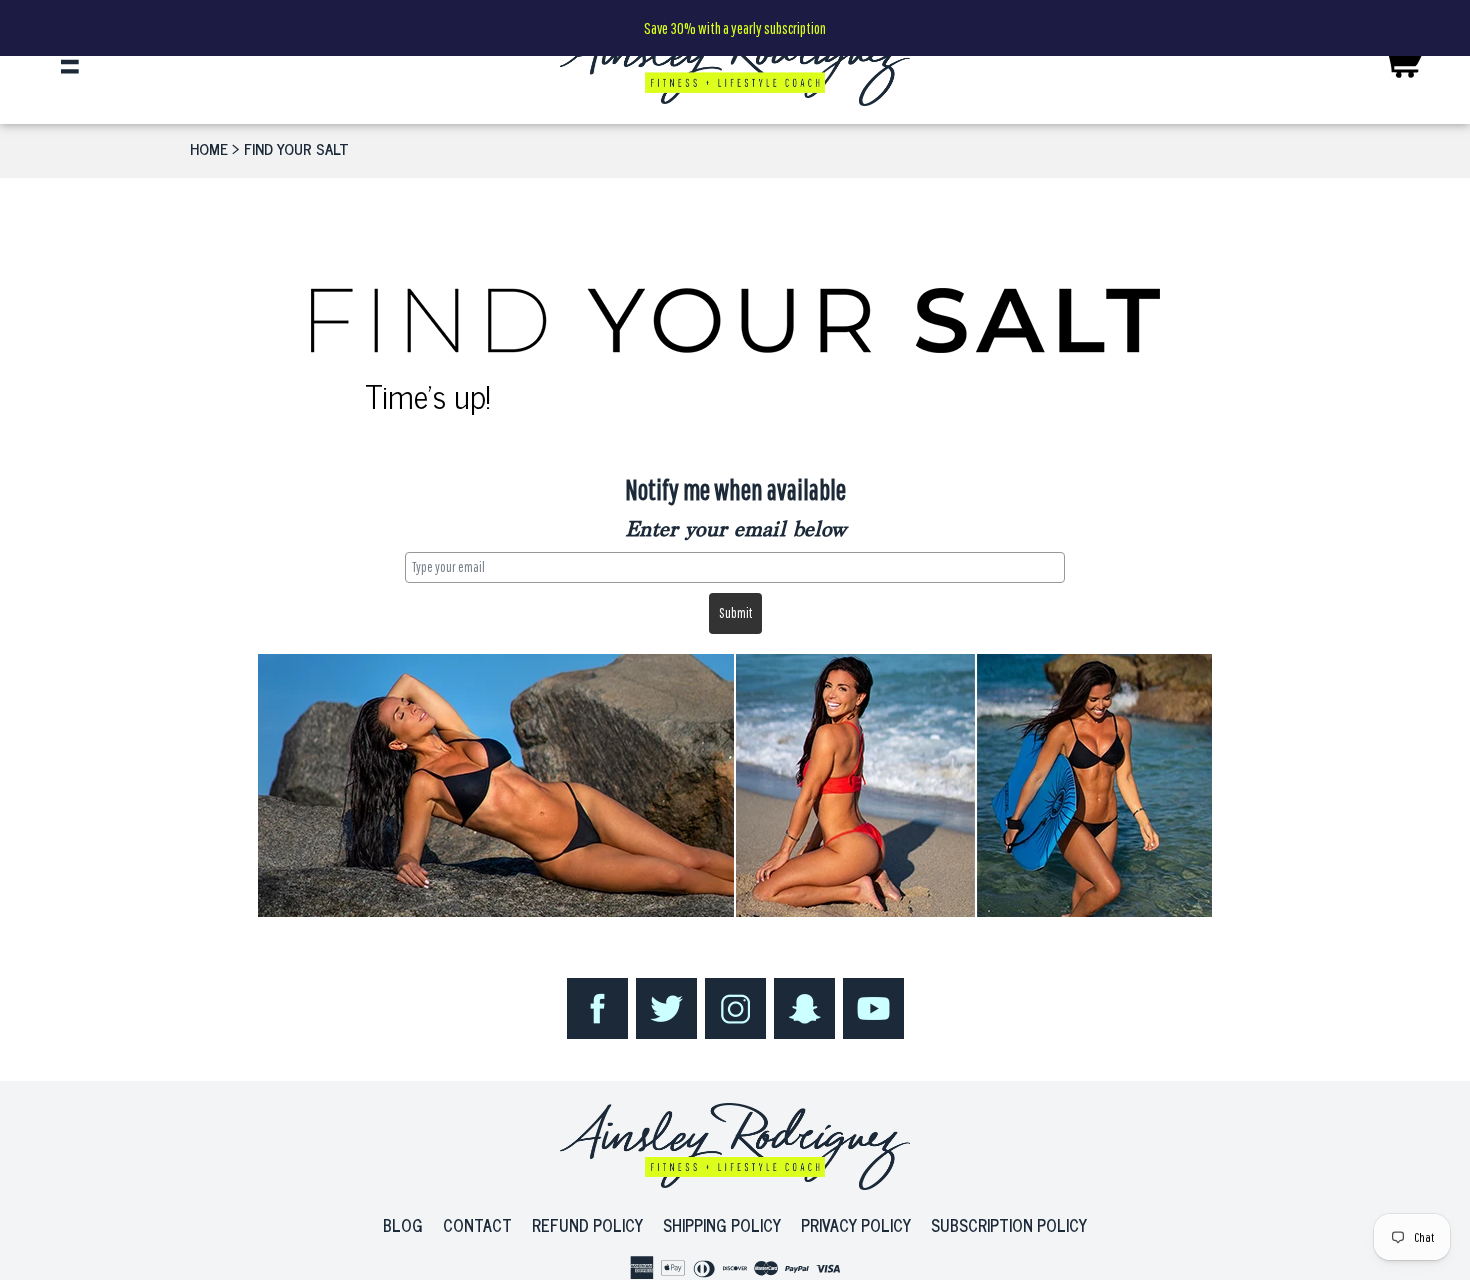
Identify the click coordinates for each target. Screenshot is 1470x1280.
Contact (477, 1225)
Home (209, 148)
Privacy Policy (856, 1225)
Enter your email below (735, 530)
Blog (403, 1225)
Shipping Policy (722, 1225)
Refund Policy (587, 1225)
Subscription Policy (1009, 1225)
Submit (735, 613)
